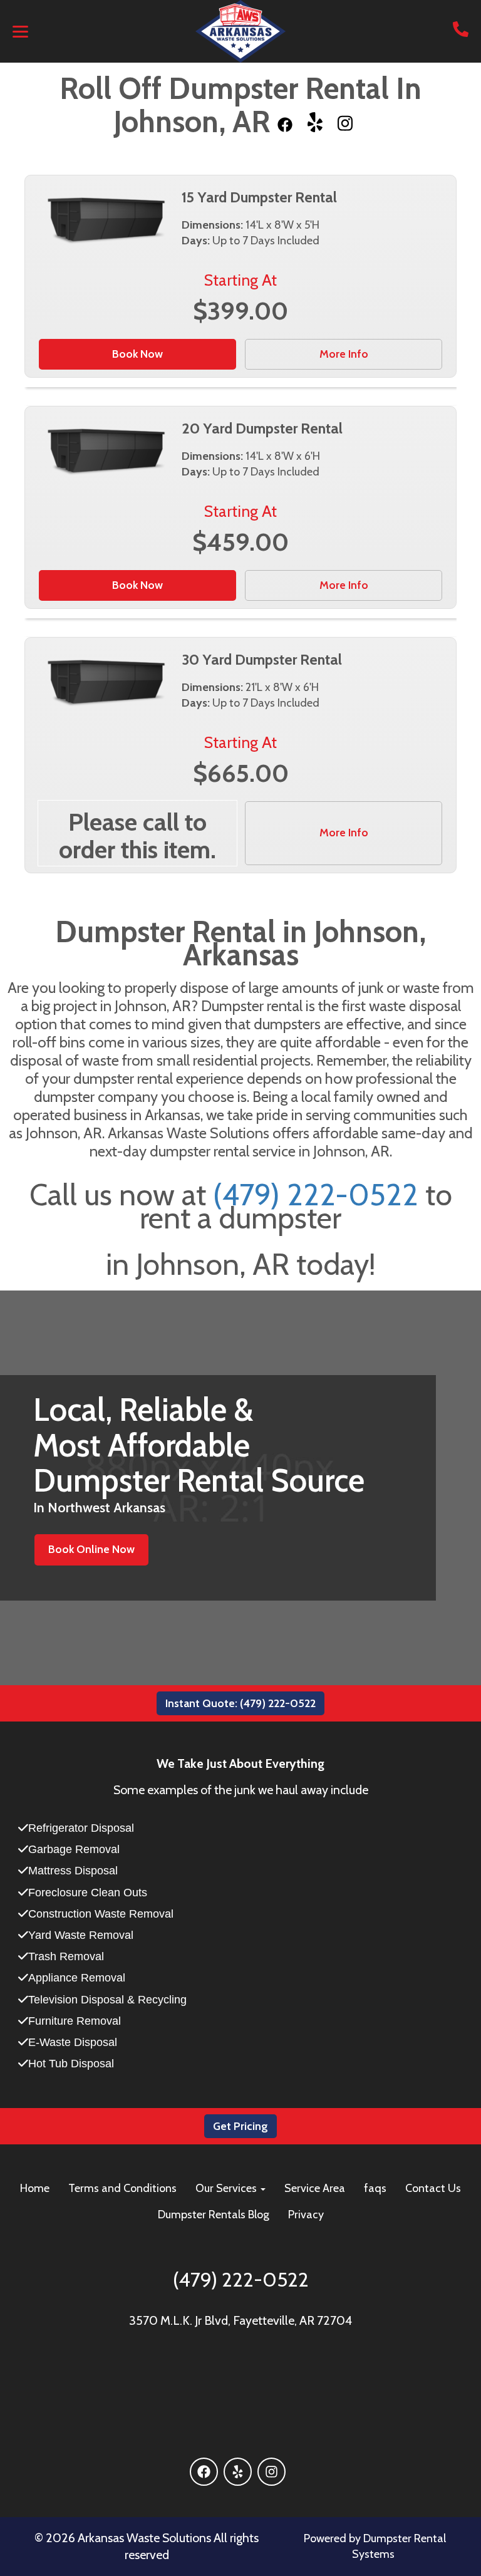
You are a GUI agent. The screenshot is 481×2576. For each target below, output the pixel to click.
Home (35, 2188)
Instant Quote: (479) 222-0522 (240, 1703)
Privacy (306, 2215)
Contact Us (433, 2188)
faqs (375, 2188)
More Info (344, 354)
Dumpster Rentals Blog (214, 2215)
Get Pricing (240, 2126)
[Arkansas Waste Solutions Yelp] (315, 122)
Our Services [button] (227, 2188)
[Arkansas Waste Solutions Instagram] (345, 122)
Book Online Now (91, 1549)
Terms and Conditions (122, 2188)
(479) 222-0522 (316, 1195)
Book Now (137, 354)
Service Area (315, 2188)
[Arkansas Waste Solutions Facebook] (285, 122)
